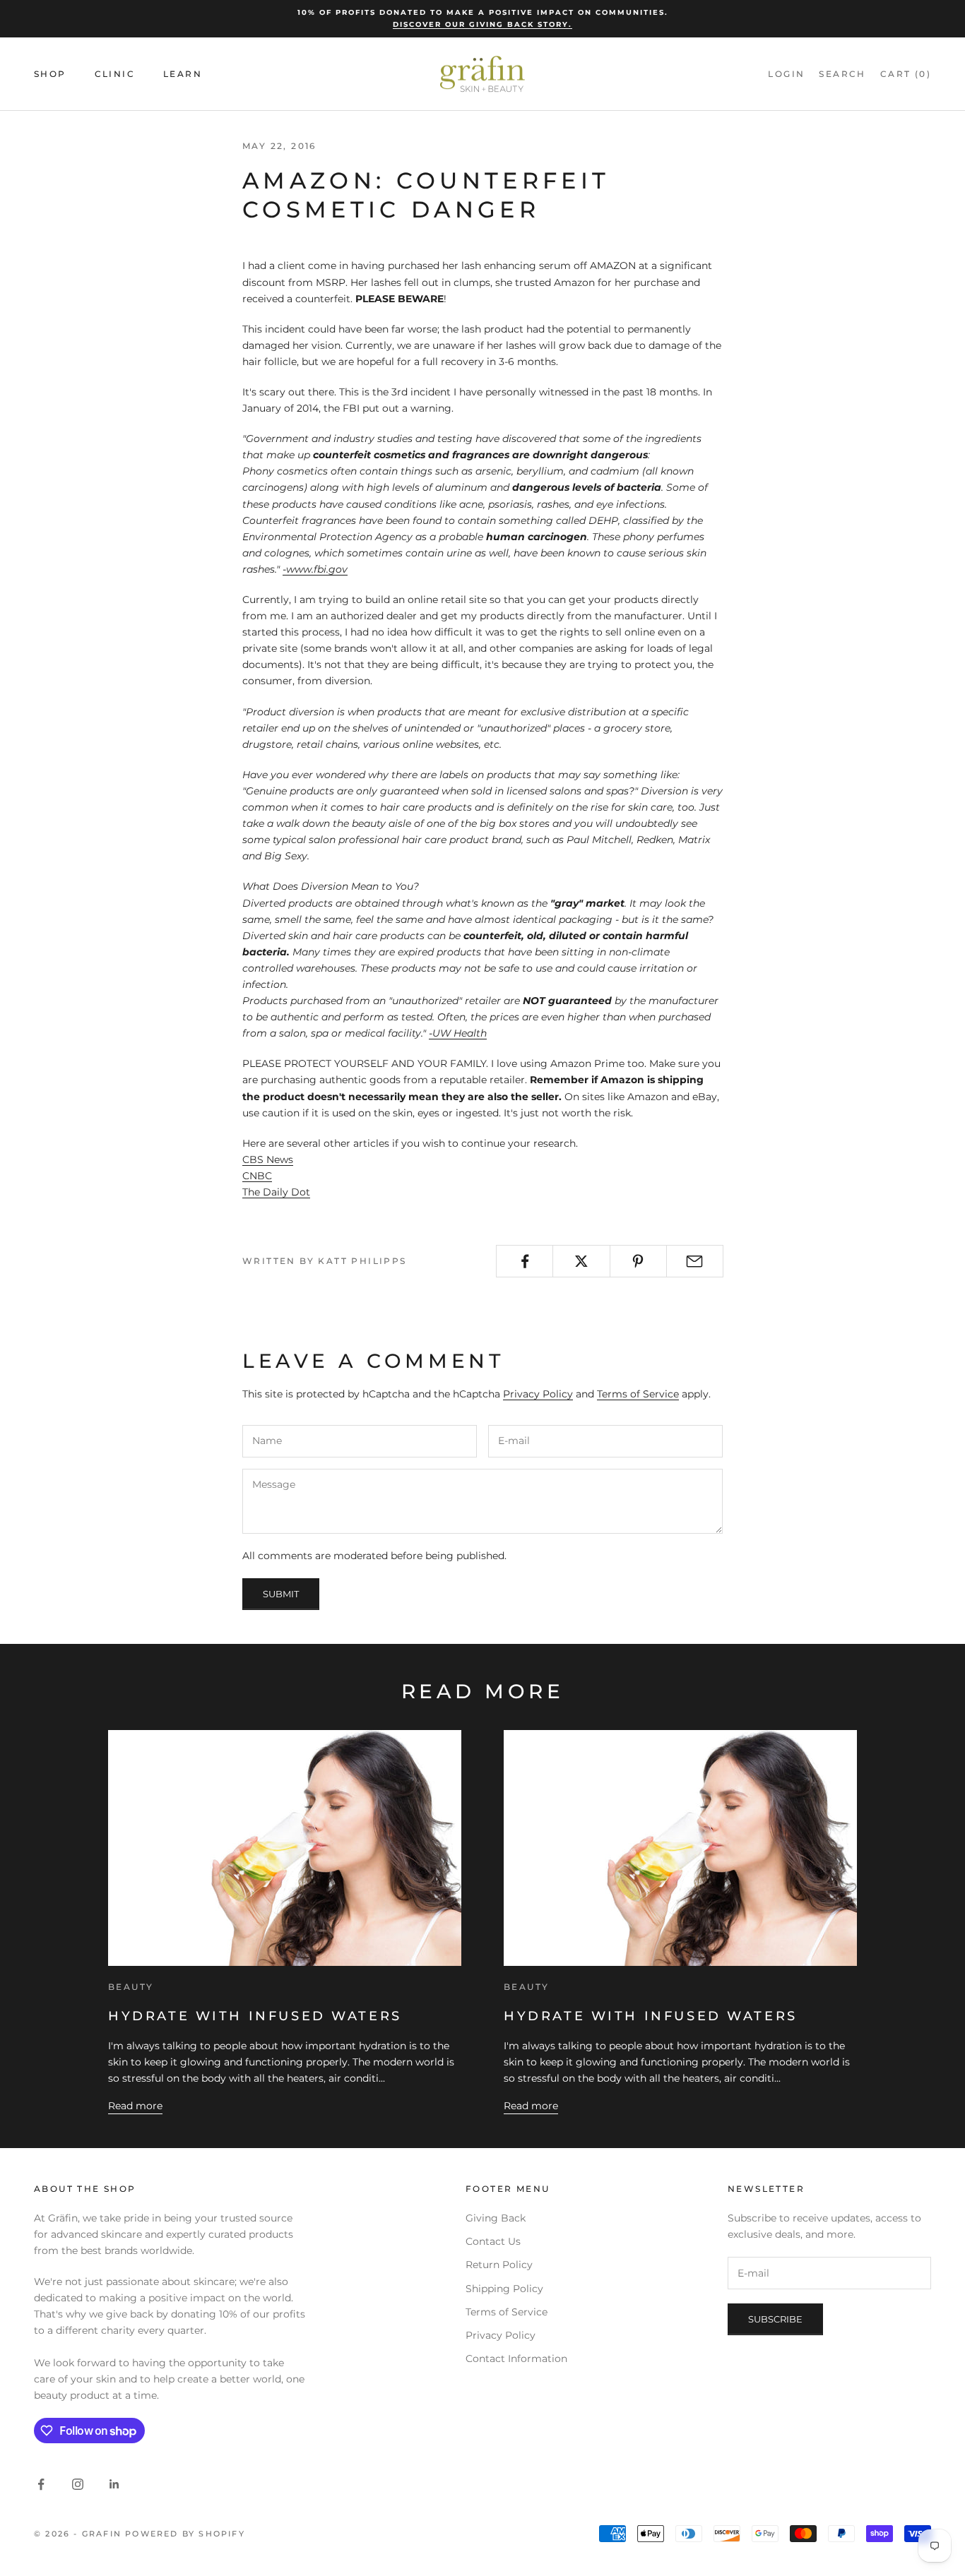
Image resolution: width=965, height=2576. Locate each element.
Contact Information (516, 2359)
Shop (50, 74)
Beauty (131, 1987)
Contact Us (493, 2241)
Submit (281, 1594)
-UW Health (458, 1033)
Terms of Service (638, 1394)
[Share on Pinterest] (638, 1261)
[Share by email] (695, 1261)
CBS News (268, 1159)
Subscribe (775, 2319)
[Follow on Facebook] (41, 2484)
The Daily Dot (276, 1192)
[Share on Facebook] (525, 1261)
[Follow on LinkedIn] (114, 2484)
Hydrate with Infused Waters (255, 2016)
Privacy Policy (538, 1394)
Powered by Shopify (185, 2534)
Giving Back (496, 2218)
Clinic (115, 74)
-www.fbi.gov (315, 569)
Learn (183, 74)
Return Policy (499, 2265)
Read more (135, 2106)
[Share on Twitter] (581, 1261)
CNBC (257, 1176)
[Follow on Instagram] (78, 2484)
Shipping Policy (504, 2289)
